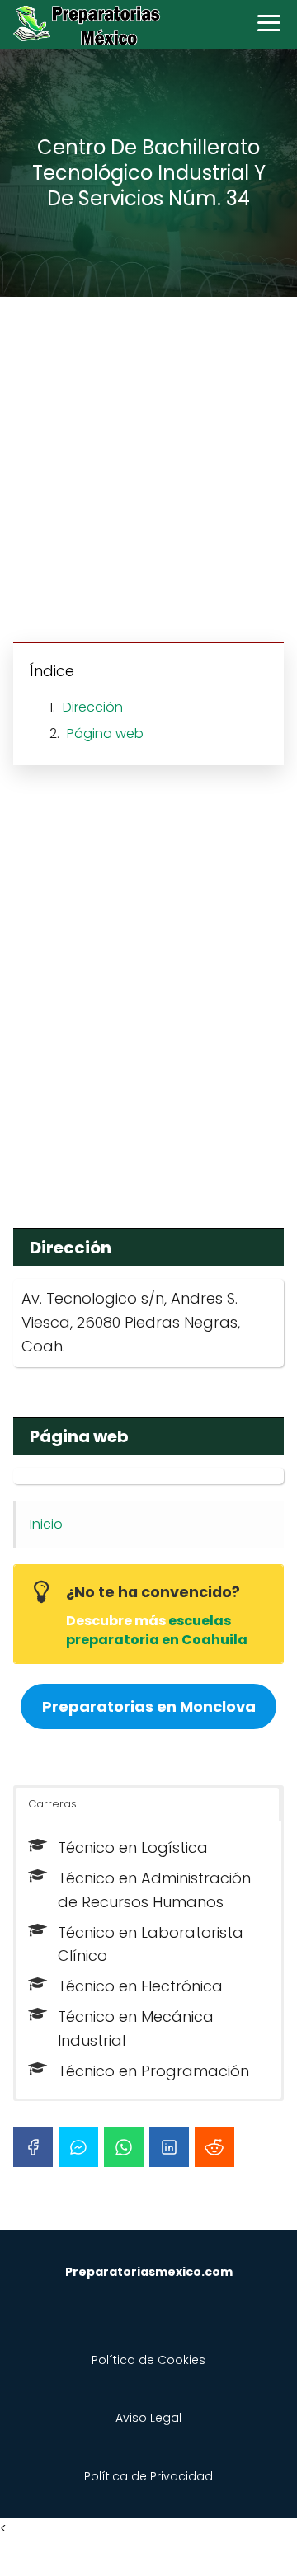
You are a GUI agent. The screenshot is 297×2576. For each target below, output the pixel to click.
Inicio (46, 1524)
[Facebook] (33, 2147)
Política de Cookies (148, 2360)
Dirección (93, 707)
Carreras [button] (52, 1804)
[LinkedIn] (169, 2147)
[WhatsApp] (124, 2147)
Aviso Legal (148, 2418)
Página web (105, 733)
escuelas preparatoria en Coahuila (157, 1630)
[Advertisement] (148, 472)
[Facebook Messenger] (78, 2147)
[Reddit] (214, 2147)
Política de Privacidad (148, 2476)
